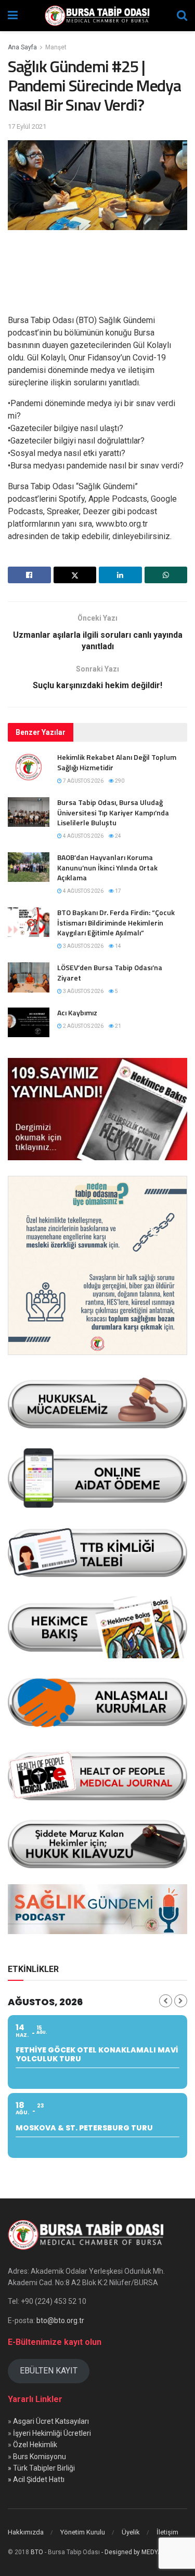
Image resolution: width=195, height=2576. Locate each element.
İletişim (167, 2532)
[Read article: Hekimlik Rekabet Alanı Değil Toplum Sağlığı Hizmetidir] (29, 767)
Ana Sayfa (22, 47)
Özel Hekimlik (35, 2445)
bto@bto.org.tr (60, 2320)
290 (119, 781)
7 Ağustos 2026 (83, 781)
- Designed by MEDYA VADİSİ (142, 2552)
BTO (37, 2552)
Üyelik (131, 2532)
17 (118, 891)
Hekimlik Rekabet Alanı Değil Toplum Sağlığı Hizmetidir (117, 762)
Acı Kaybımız (77, 1012)
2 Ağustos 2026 (83, 1026)
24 (118, 836)
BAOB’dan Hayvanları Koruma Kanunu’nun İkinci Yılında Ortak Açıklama (107, 867)
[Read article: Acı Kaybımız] (29, 1022)
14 (118, 946)
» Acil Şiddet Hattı (36, 2479)
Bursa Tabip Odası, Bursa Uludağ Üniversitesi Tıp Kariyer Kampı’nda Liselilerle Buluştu (113, 812)
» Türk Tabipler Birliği (41, 2468)
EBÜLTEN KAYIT (49, 2371)
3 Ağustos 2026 (83, 946)
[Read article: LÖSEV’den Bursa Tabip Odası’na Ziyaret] (29, 977)
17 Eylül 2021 (27, 126)
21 (118, 1026)
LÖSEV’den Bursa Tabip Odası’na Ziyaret (110, 972)
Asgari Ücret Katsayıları (51, 2421)
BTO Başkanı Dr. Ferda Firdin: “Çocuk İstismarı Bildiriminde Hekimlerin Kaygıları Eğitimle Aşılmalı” (116, 922)
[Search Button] (182, 16)
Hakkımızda (26, 2532)
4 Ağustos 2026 (83, 836)
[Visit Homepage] (97, 16)
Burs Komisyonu (40, 2457)
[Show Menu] (13, 16)
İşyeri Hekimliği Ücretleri (52, 2433)
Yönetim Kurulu (83, 2532)
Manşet (56, 47)
